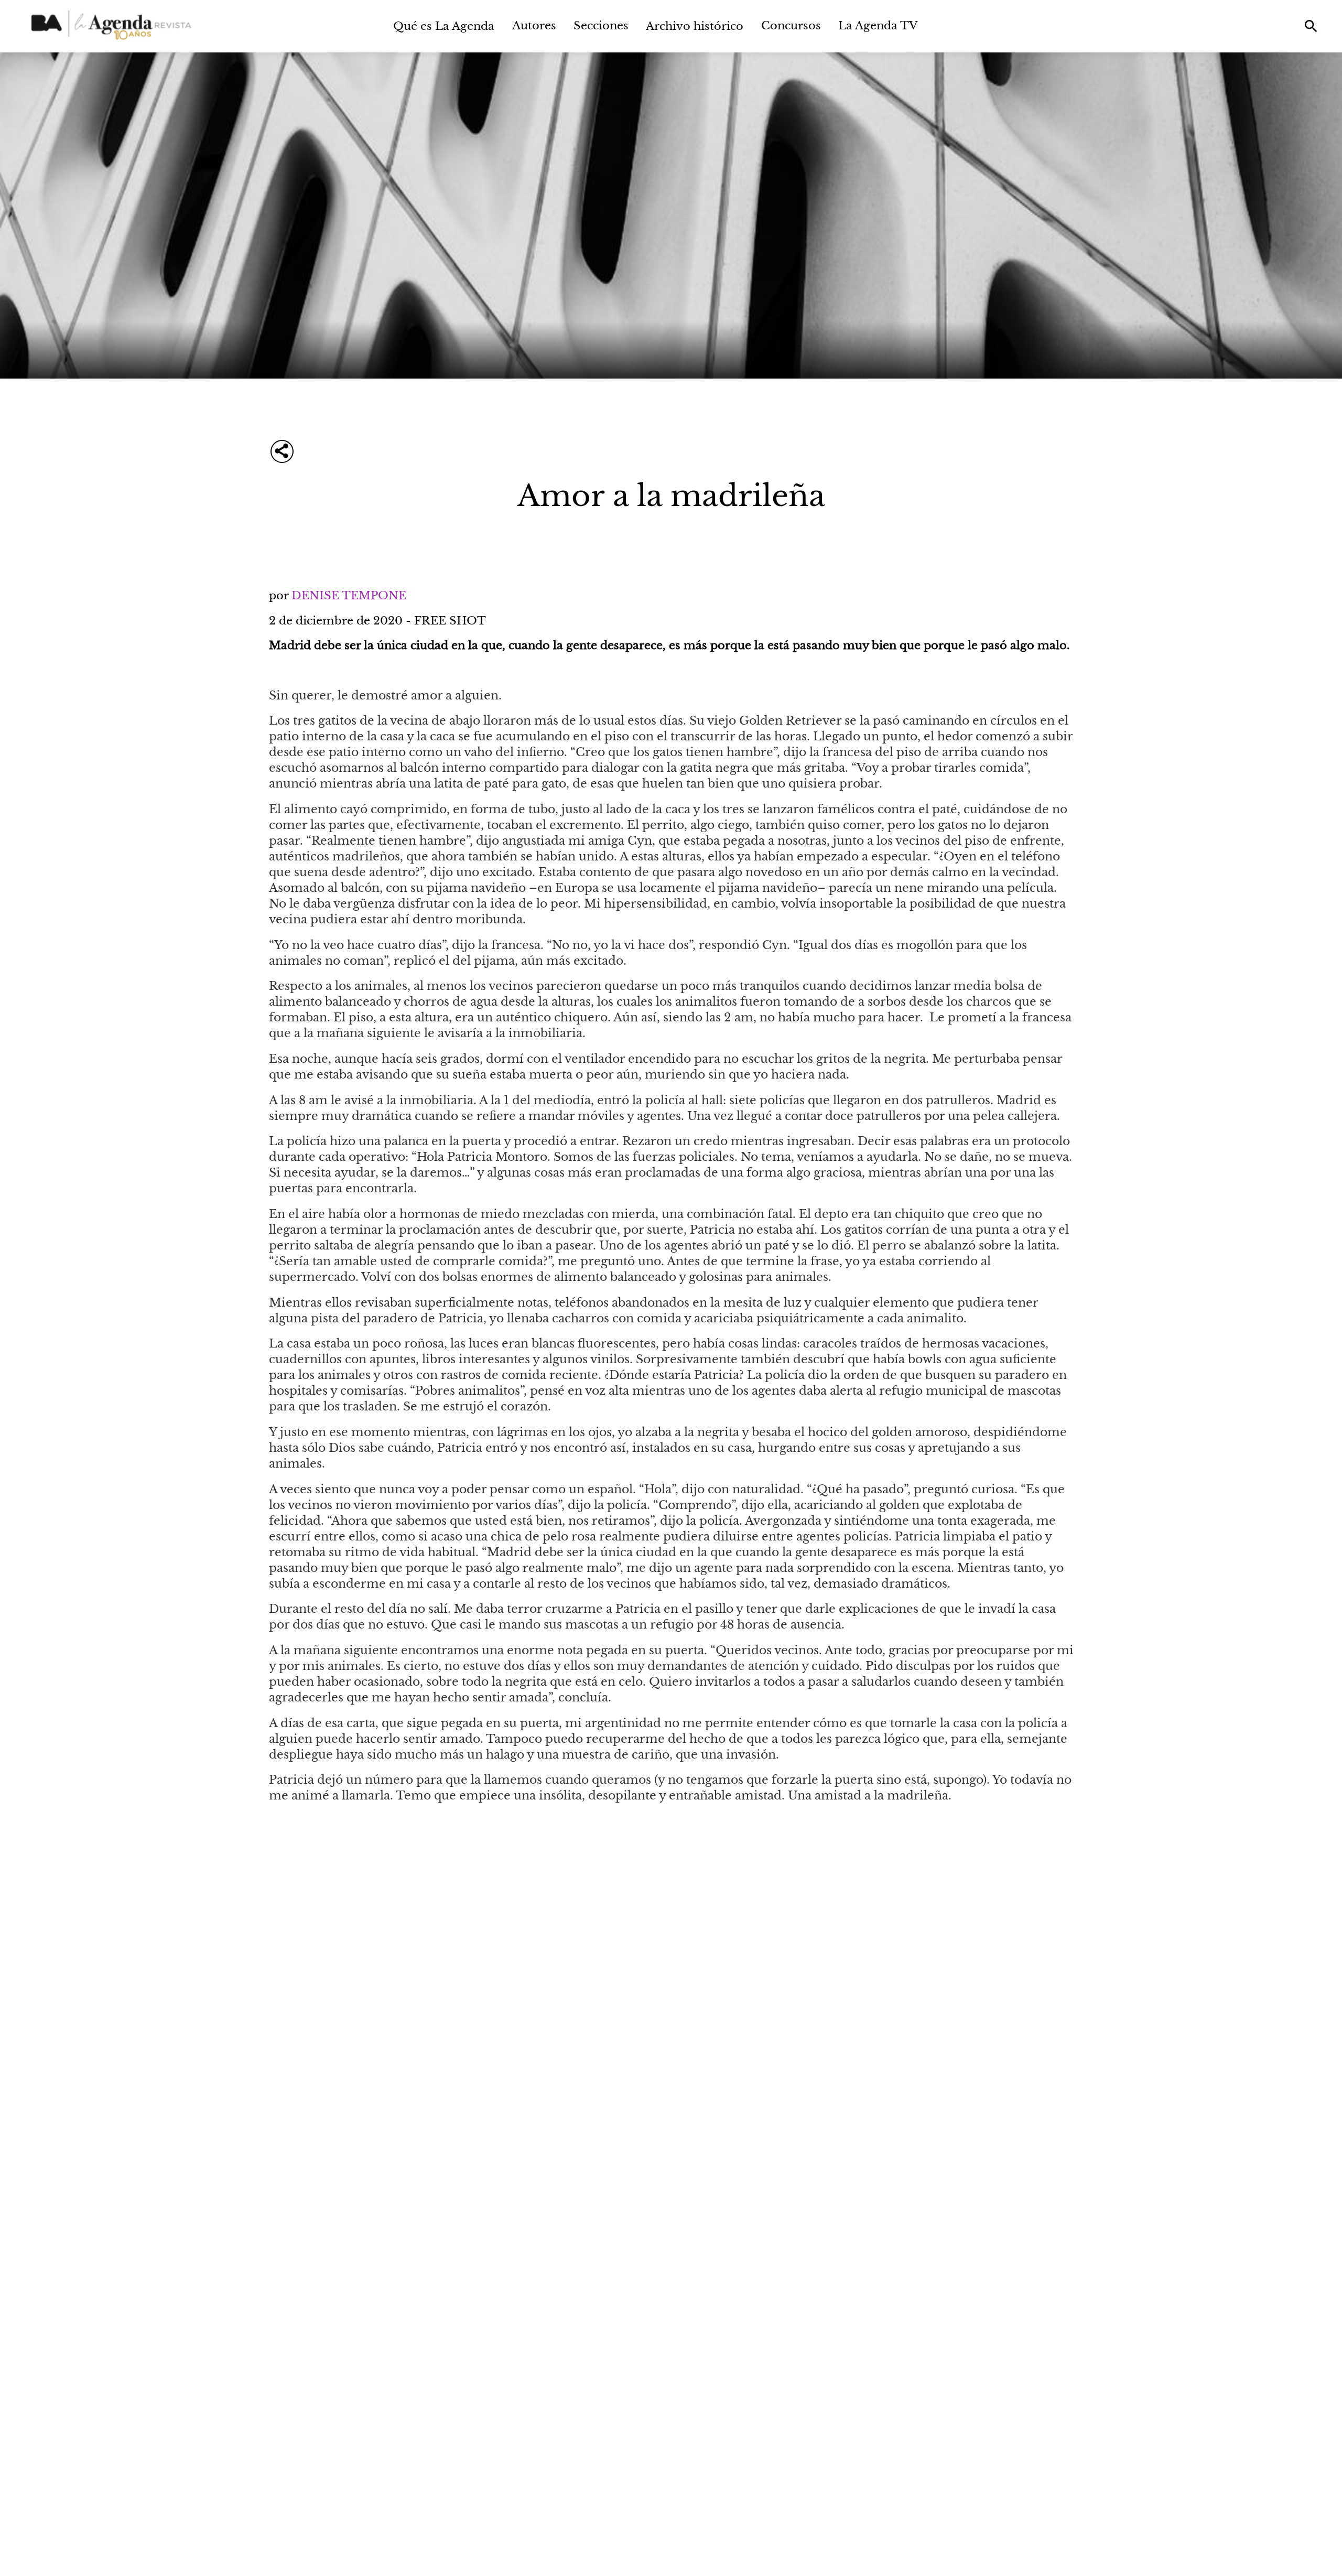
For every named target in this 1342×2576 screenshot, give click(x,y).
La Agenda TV (878, 25)
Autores (534, 25)
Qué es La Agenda (444, 26)
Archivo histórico (695, 26)
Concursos (791, 25)
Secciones (601, 25)
